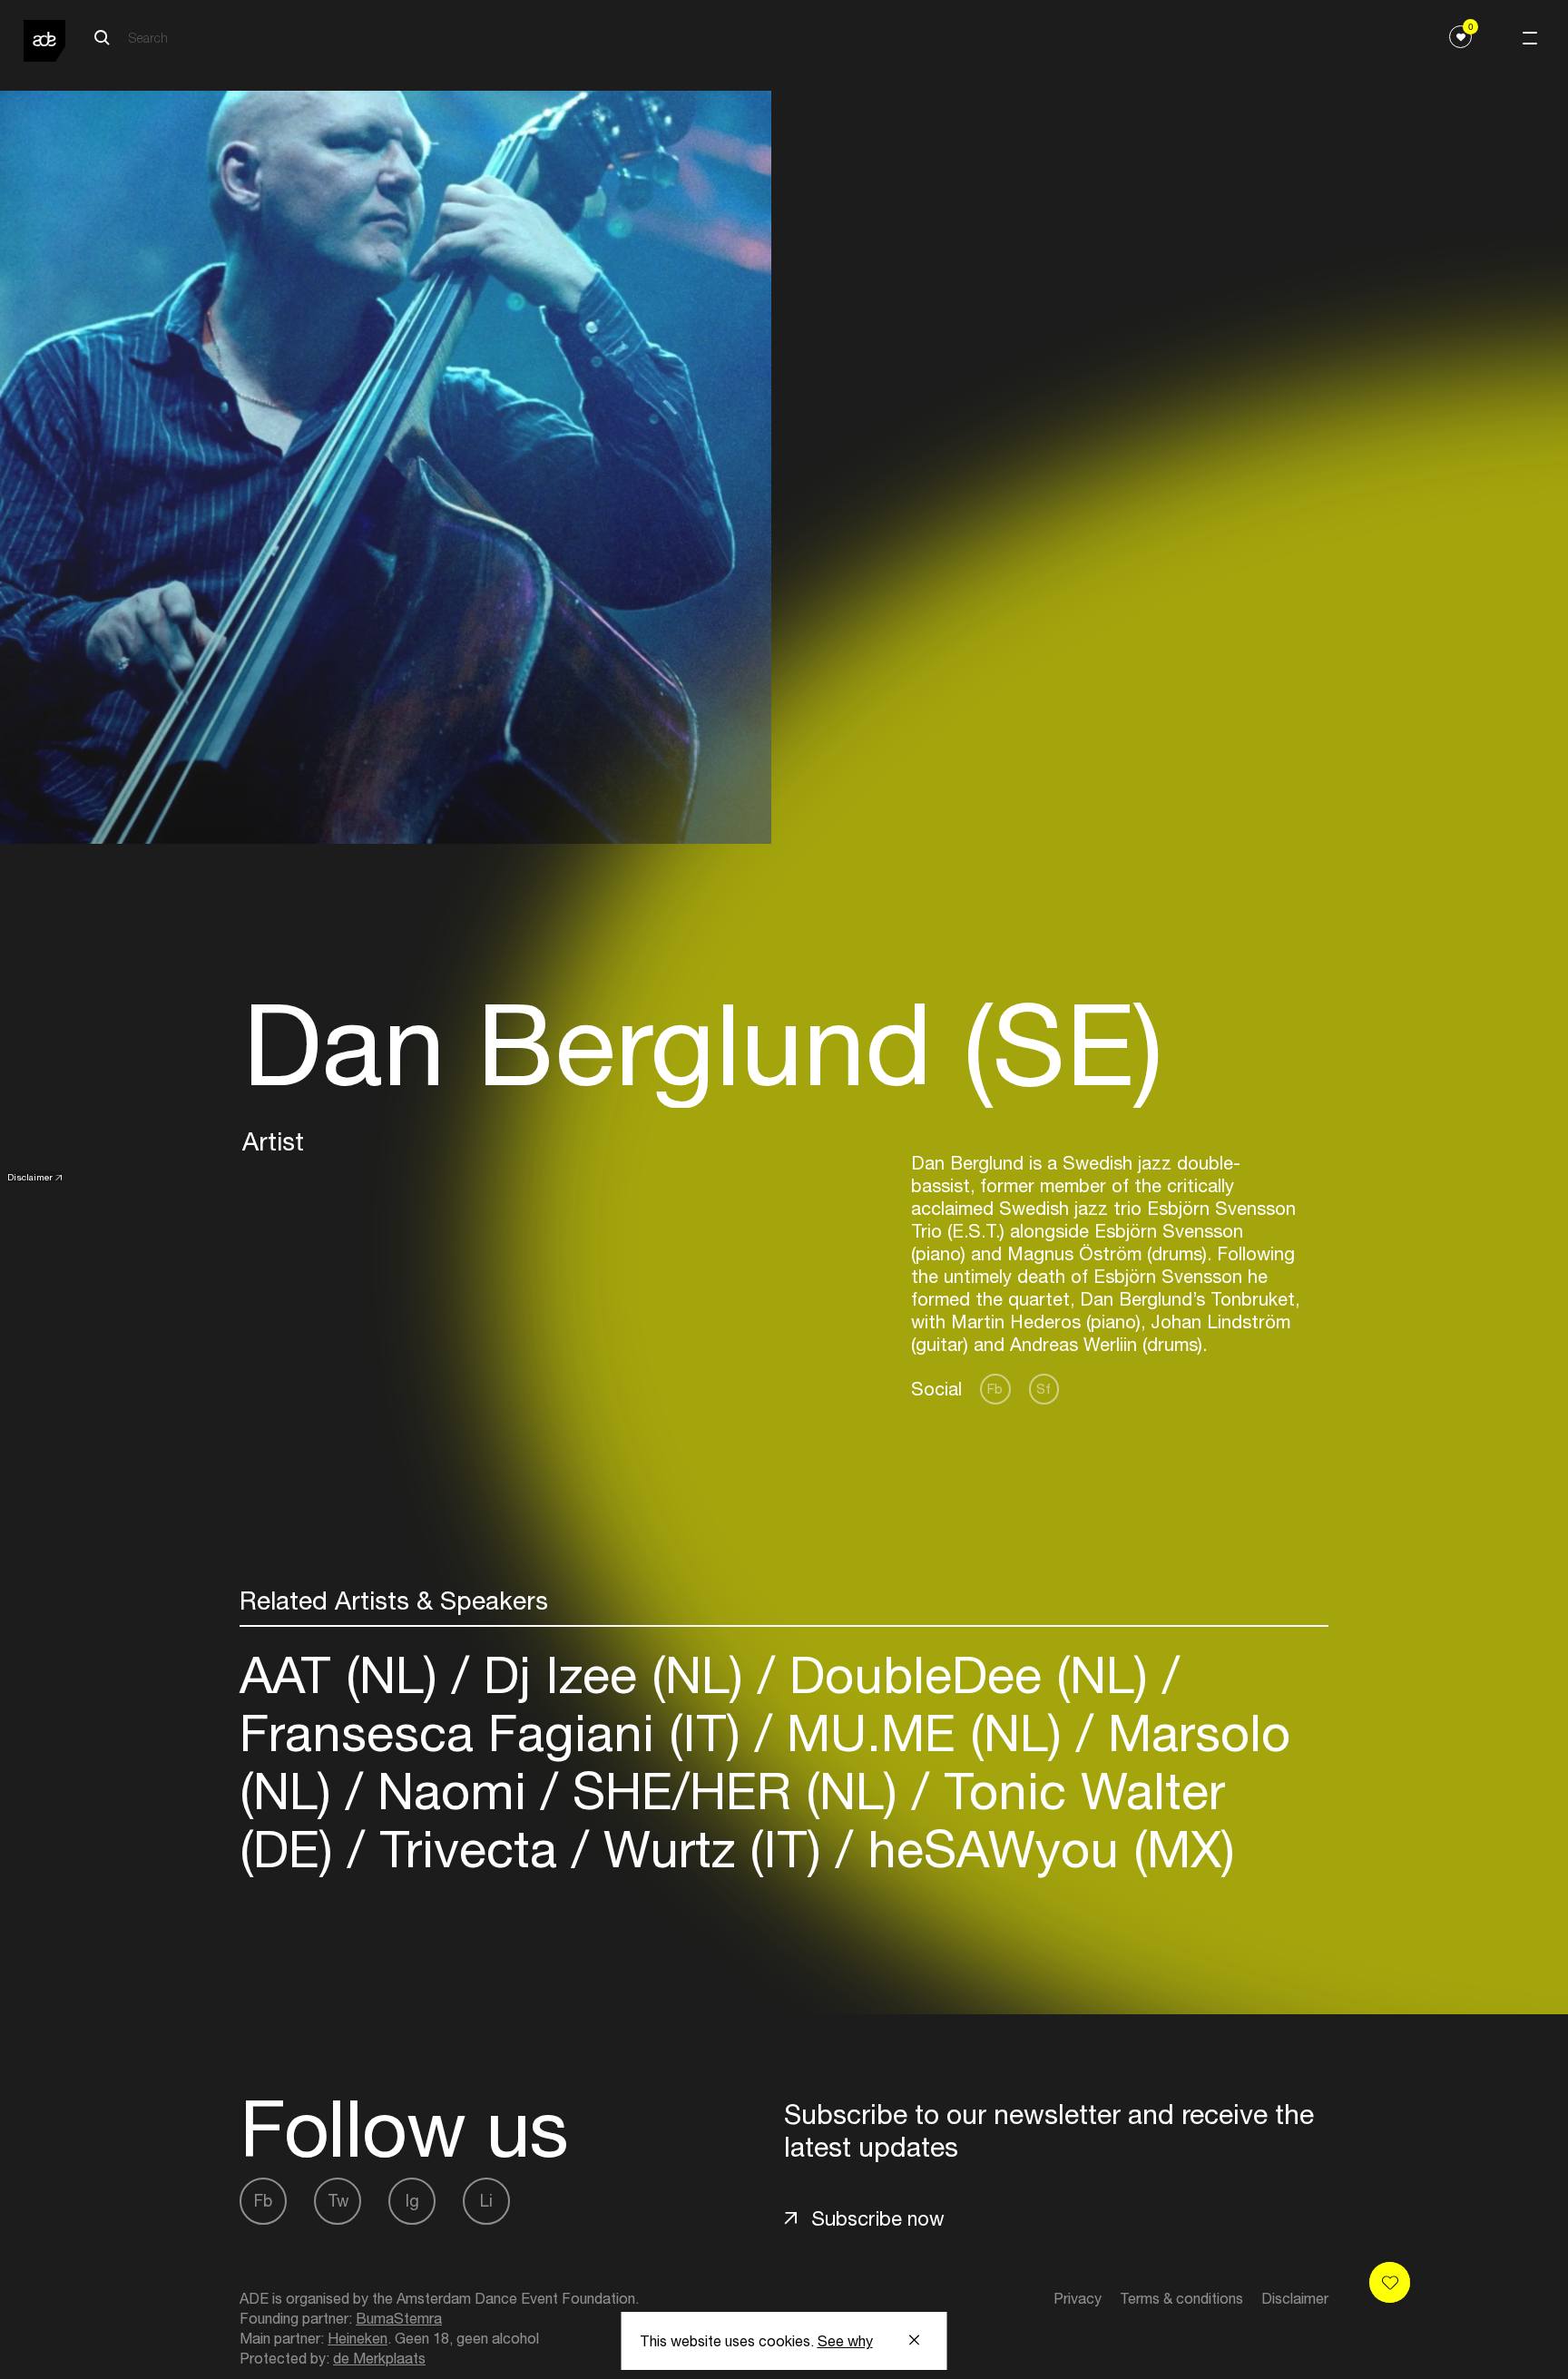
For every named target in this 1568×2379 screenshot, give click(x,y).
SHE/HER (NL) (735, 1791)
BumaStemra (399, 2318)
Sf (1044, 1389)
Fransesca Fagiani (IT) (497, 1733)
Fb (995, 1389)
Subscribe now (878, 2218)
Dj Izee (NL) (613, 1674)
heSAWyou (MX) (1044, 1849)
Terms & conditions (1181, 2298)
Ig (412, 2201)
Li (486, 2201)
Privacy (1078, 2298)
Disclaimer (30, 1177)
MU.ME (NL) (924, 1733)
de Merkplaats (379, 2358)
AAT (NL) (346, 1674)
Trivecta (468, 1849)
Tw (338, 2201)
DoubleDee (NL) (969, 1674)
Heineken (358, 2338)
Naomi (452, 1791)
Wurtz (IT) (712, 1849)
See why (845, 2341)
